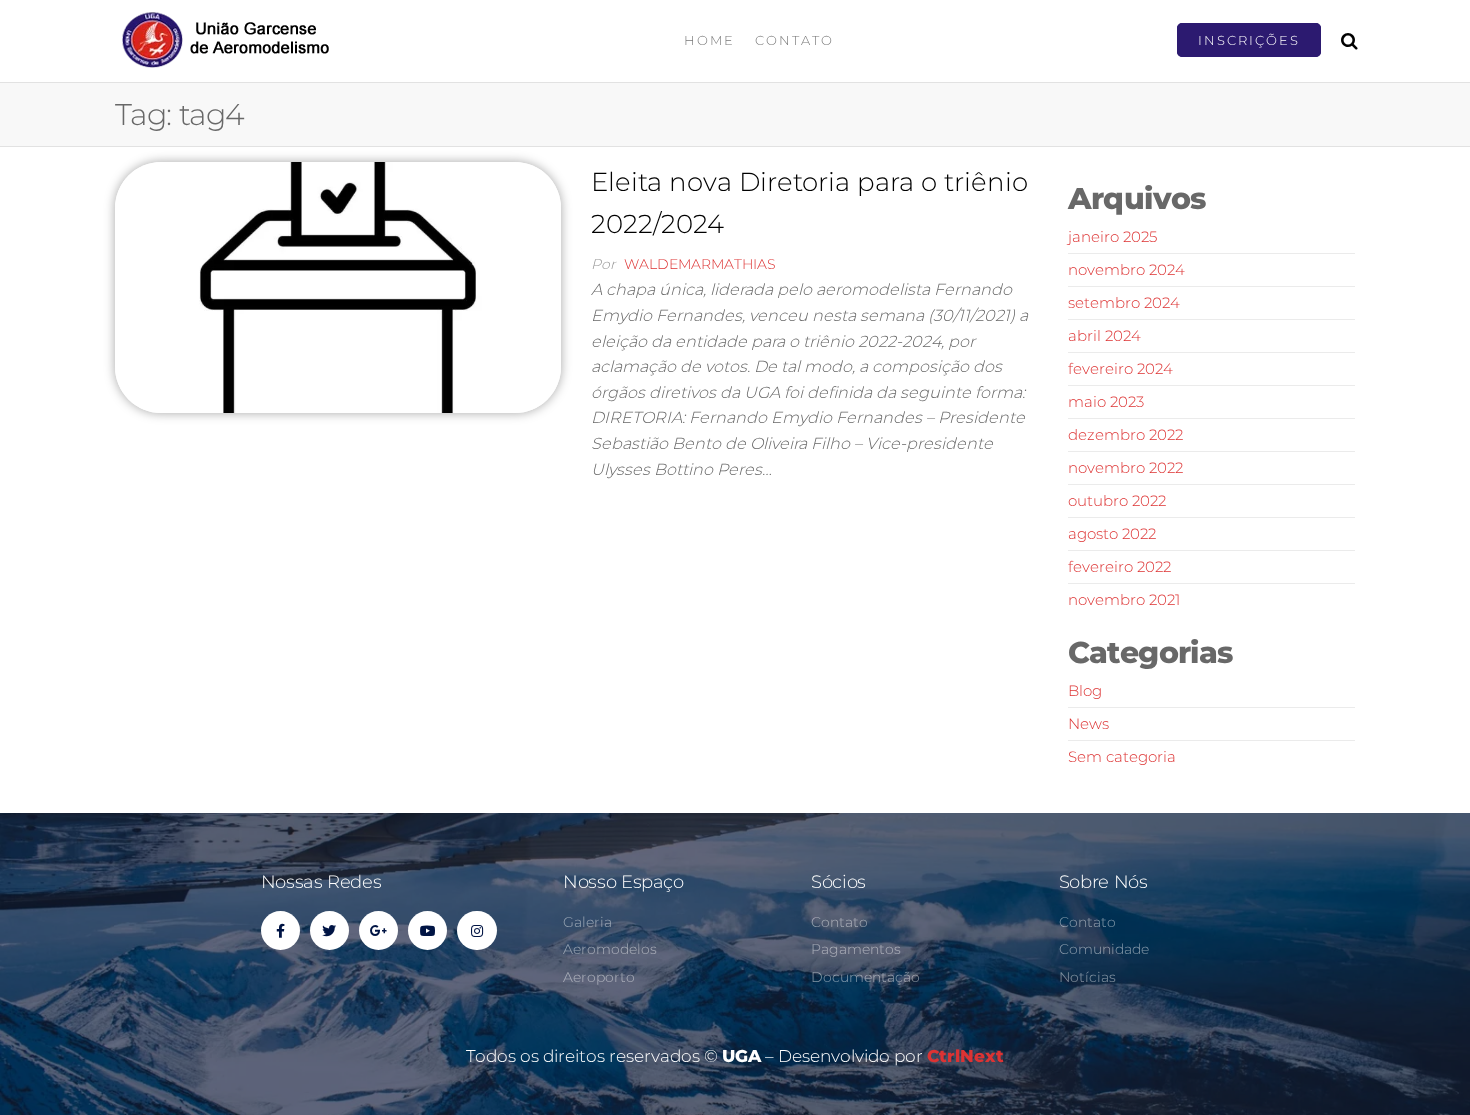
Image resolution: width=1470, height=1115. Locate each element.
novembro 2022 (1125, 467)
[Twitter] (329, 930)
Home (709, 40)
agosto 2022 (1112, 533)
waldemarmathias (700, 264)
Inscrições (1249, 40)
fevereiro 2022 (1119, 566)
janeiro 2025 (1112, 236)
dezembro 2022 (1125, 434)
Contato (794, 40)
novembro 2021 (1124, 599)
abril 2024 (1104, 335)
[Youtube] (427, 930)
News (1088, 723)
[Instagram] (476, 930)
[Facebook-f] (280, 930)
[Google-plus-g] (378, 930)
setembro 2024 (1124, 302)
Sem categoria (1122, 756)
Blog (1085, 690)
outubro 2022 (1117, 500)
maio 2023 (1106, 401)
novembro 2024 (1126, 269)
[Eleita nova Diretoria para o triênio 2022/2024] (338, 286)
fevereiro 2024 (1120, 368)
